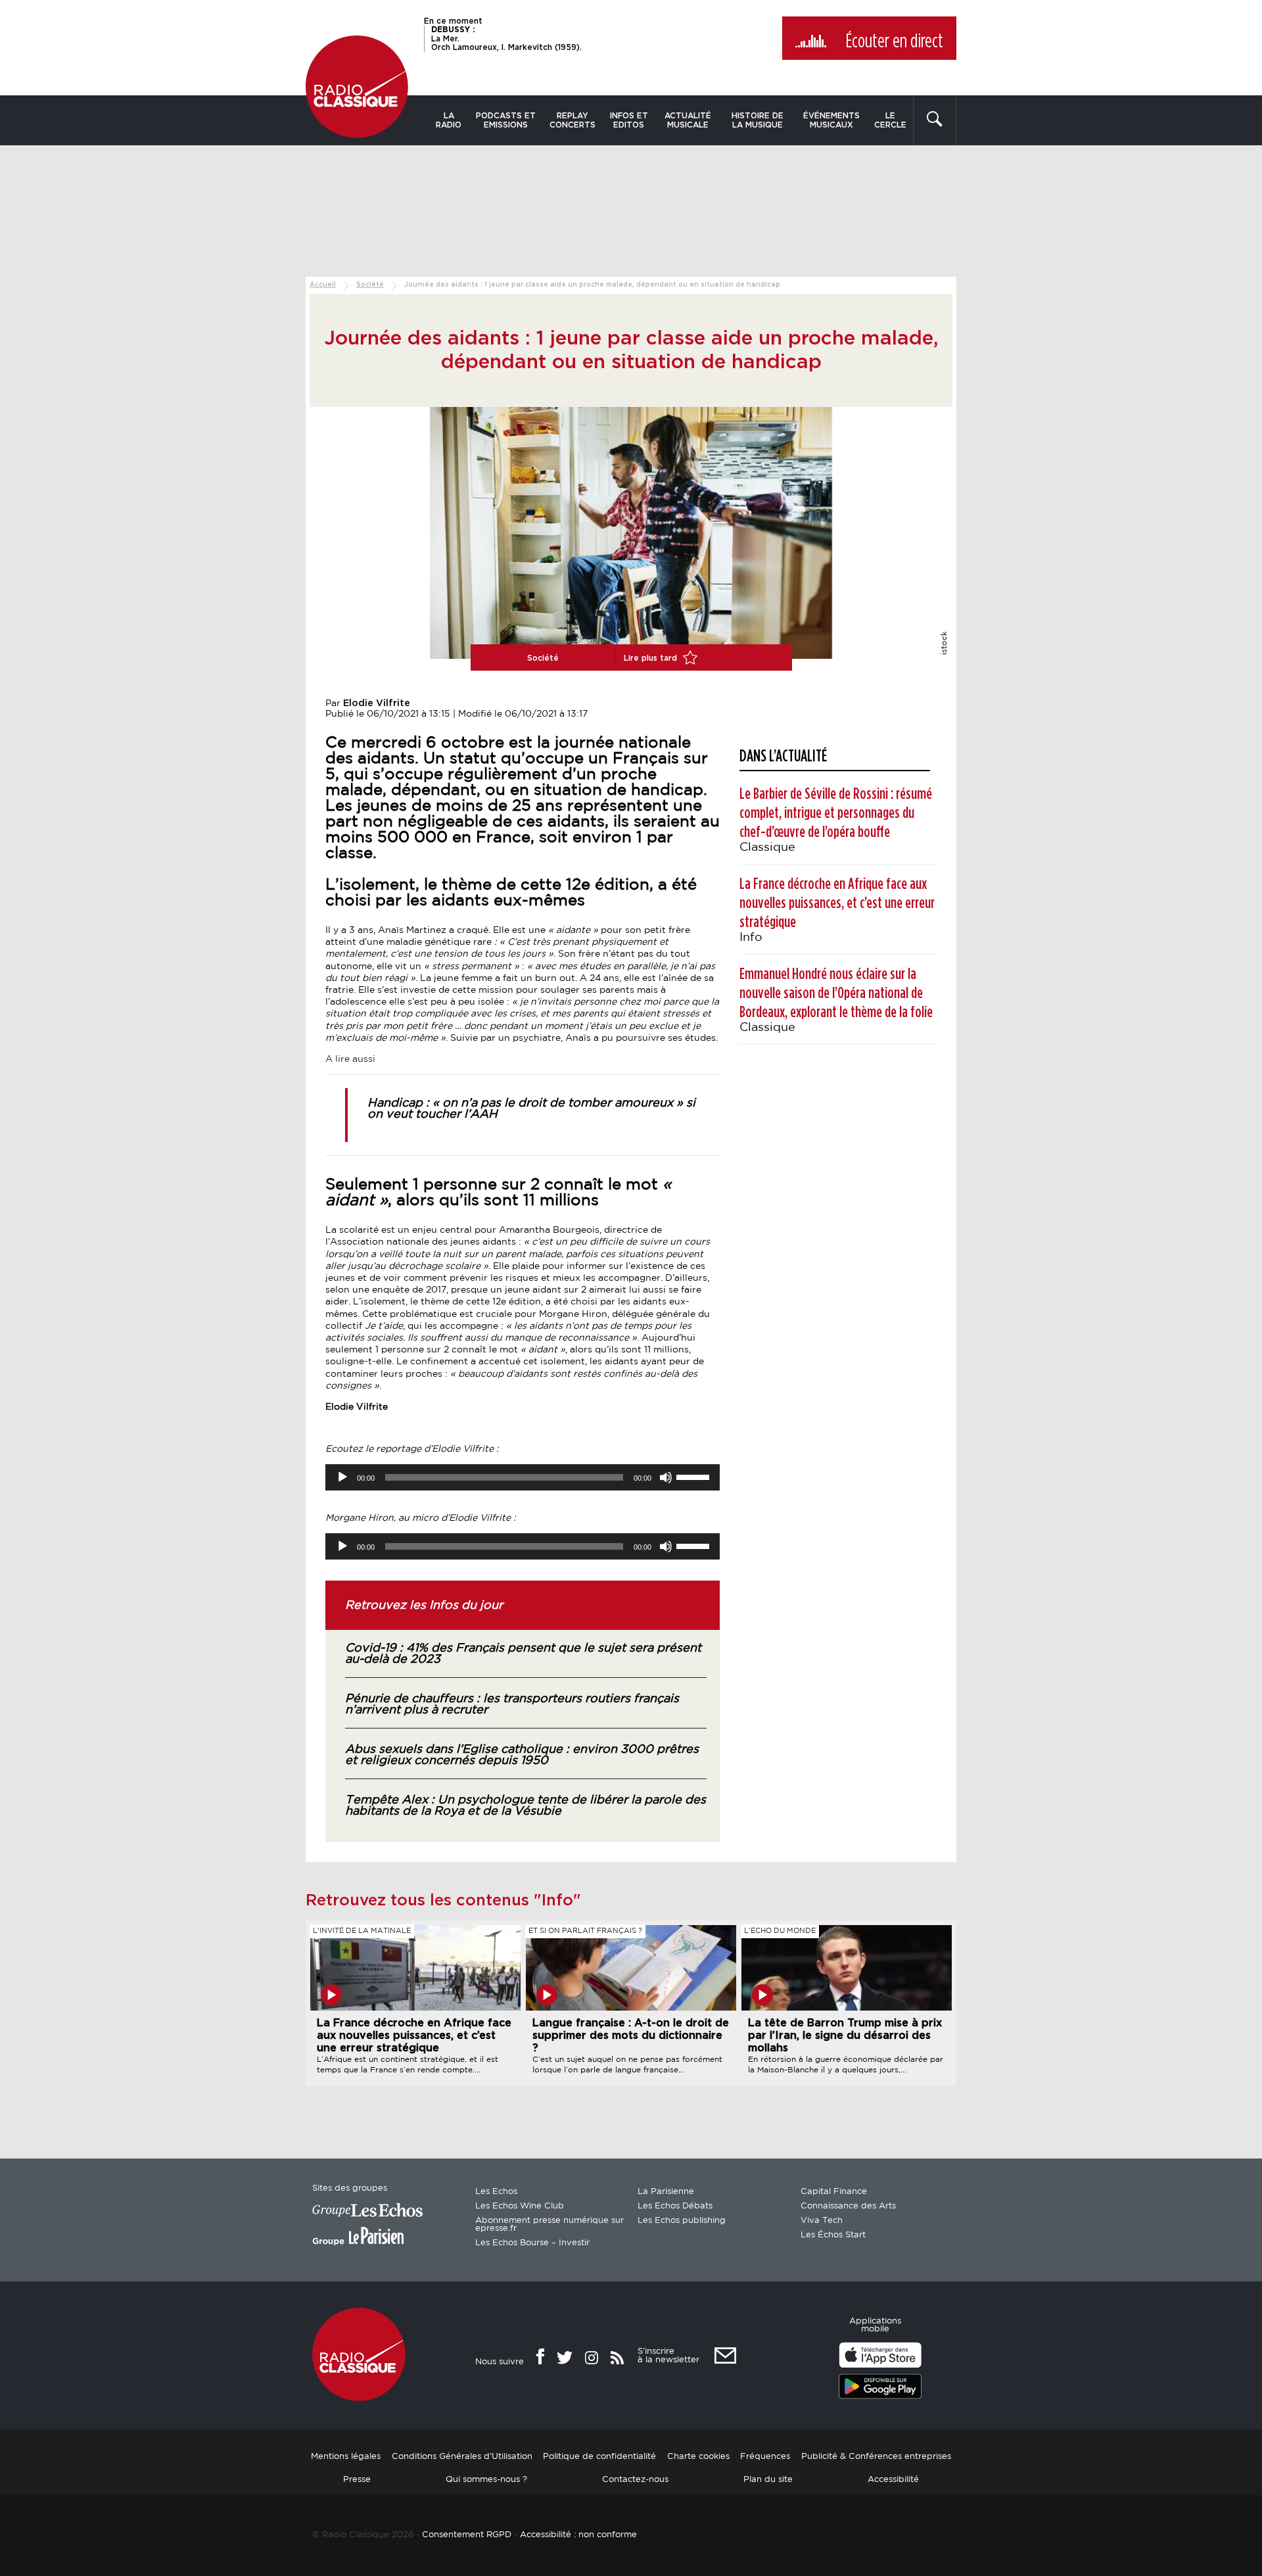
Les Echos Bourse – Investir (532, 2243)
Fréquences (765, 2457)
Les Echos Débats (675, 2206)
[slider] (695, 1476)
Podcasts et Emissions (506, 120)
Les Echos (496, 2192)
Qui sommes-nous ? (486, 2480)
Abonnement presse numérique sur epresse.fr (549, 2225)
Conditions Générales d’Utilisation (462, 2457)
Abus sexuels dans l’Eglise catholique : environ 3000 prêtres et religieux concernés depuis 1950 (522, 1755)
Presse (357, 2480)
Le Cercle (890, 120)
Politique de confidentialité (599, 2457)
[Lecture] (342, 1477)
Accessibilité (893, 2480)
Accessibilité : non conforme (578, 2535)
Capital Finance (834, 2192)
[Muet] (666, 1477)
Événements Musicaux (831, 120)
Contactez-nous (635, 2480)
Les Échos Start (833, 2235)
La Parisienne (666, 2192)
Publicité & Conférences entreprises (876, 2457)
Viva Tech (822, 2221)
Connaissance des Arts (848, 2206)
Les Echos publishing (682, 2221)
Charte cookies (698, 2457)
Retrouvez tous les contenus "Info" (443, 1901)
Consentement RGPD (467, 2535)
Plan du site (768, 2480)
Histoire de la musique (758, 120)
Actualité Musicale (688, 120)
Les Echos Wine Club (520, 2206)
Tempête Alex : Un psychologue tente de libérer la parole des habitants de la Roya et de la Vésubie (526, 1806)
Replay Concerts (573, 120)
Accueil (323, 285)
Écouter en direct (894, 41)
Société (370, 285)
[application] (523, 1477)
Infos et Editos (629, 120)
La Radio (449, 120)
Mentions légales (346, 2457)
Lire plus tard (652, 658)
